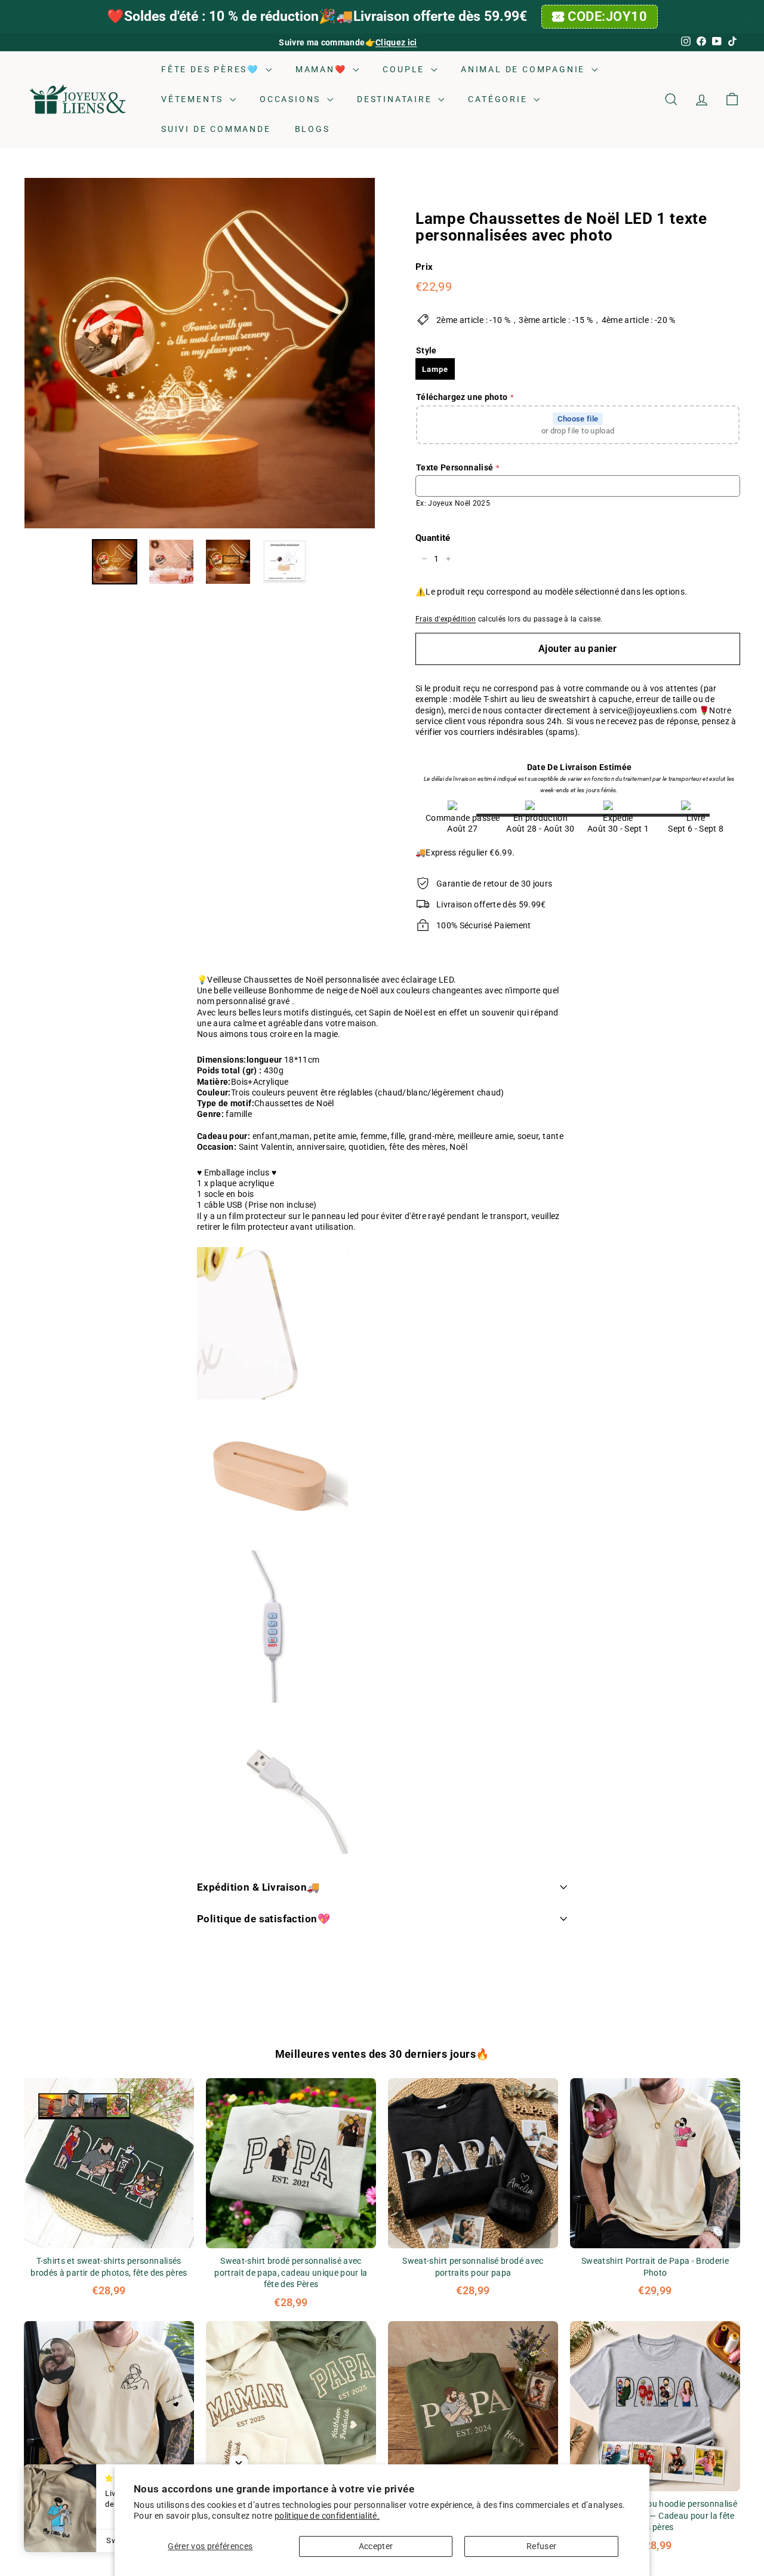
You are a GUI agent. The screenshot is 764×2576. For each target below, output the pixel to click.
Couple (405, 69)
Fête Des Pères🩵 (212, 69)
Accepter (376, 2546)
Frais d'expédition (446, 619)
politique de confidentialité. (327, 2516)
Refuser (541, 2546)
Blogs (312, 129)
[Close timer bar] (752, 17)
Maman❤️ (323, 69)
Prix (424, 267)
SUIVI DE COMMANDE (216, 129)
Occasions (292, 99)
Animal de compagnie (525, 69)
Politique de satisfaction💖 (264, 1919)
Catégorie (499, 99)
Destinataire (396, 99)
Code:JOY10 (608, 16)
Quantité (433, 538)
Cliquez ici (396, 42)
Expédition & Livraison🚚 (258, 1887)
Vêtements (194, 99)
